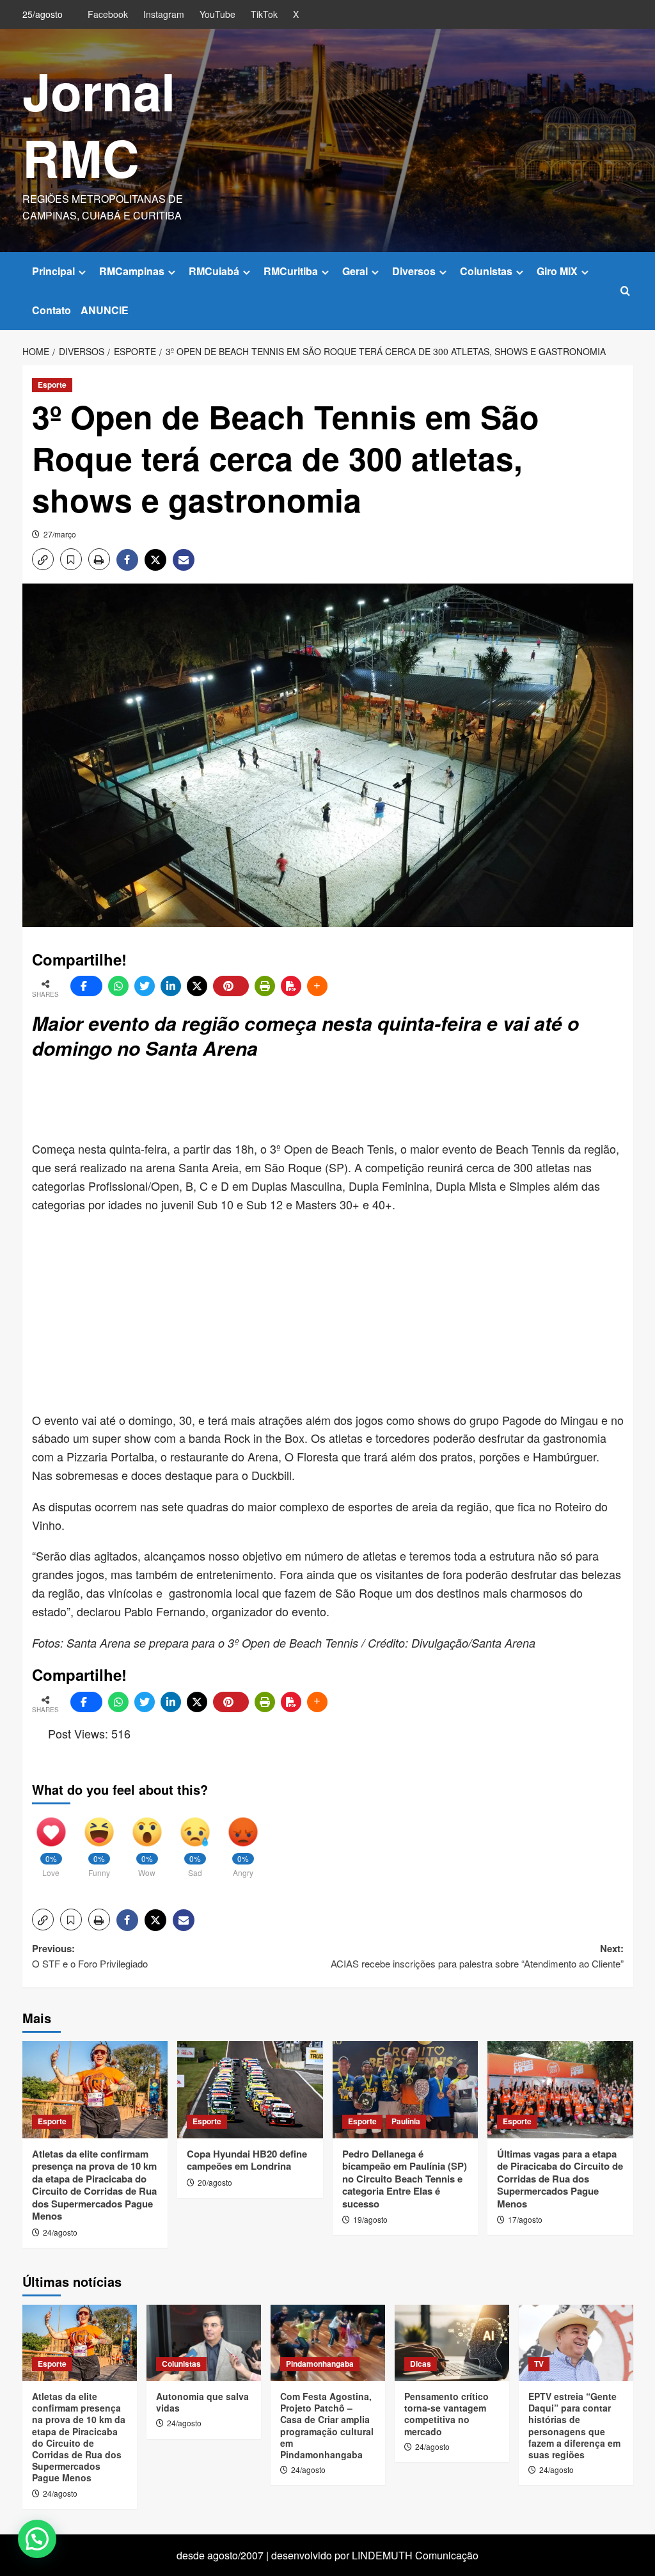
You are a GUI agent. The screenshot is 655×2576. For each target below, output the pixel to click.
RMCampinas (132, 271)
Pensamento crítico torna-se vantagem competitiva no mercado (446, 2414)
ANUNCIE (105, 310)
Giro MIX (557, 271)
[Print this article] (265, 986)
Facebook (108, 14)
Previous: (90, 1956)
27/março (60, 534)
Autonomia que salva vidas (202, 2402)
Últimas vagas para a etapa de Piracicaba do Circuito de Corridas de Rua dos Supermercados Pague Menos (560, 2179)
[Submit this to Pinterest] (231, 986)
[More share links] (317, 986)
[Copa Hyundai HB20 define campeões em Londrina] (250, 2090)
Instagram (164, 14)
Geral (355, 271)
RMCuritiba (291, 271)
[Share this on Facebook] (86, 986)
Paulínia (406, 2121)
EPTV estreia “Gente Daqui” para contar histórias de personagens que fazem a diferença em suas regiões (574, 2425)
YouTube (217, 14)
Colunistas (486, 271)
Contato (51, 310)
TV (539, 2364)
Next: (477, 1956)
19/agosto (370, 2219)
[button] (625, 291)
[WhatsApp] (118, 986)
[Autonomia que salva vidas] (204, 2343)
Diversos (414, 271)
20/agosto (215, 2182)
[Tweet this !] (145, 986)
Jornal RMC (99, 124)
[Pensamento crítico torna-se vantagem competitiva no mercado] (452, 2343)
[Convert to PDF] (291, 986)
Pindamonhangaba (320, 2364)
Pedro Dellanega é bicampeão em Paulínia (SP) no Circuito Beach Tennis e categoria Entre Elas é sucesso (405, 2179)
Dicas (421, 2364)
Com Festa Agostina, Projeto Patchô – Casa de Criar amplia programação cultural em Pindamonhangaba (327, 2425)
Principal (53, 271)
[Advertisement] (342, 1102)
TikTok (264, 14)
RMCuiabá (214, 271)
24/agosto (60, 2232)
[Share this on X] (197, 986)
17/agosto (525, 2219)
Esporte (52, 385)
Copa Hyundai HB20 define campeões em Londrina (247, 2160)
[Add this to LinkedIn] (171, 986)
